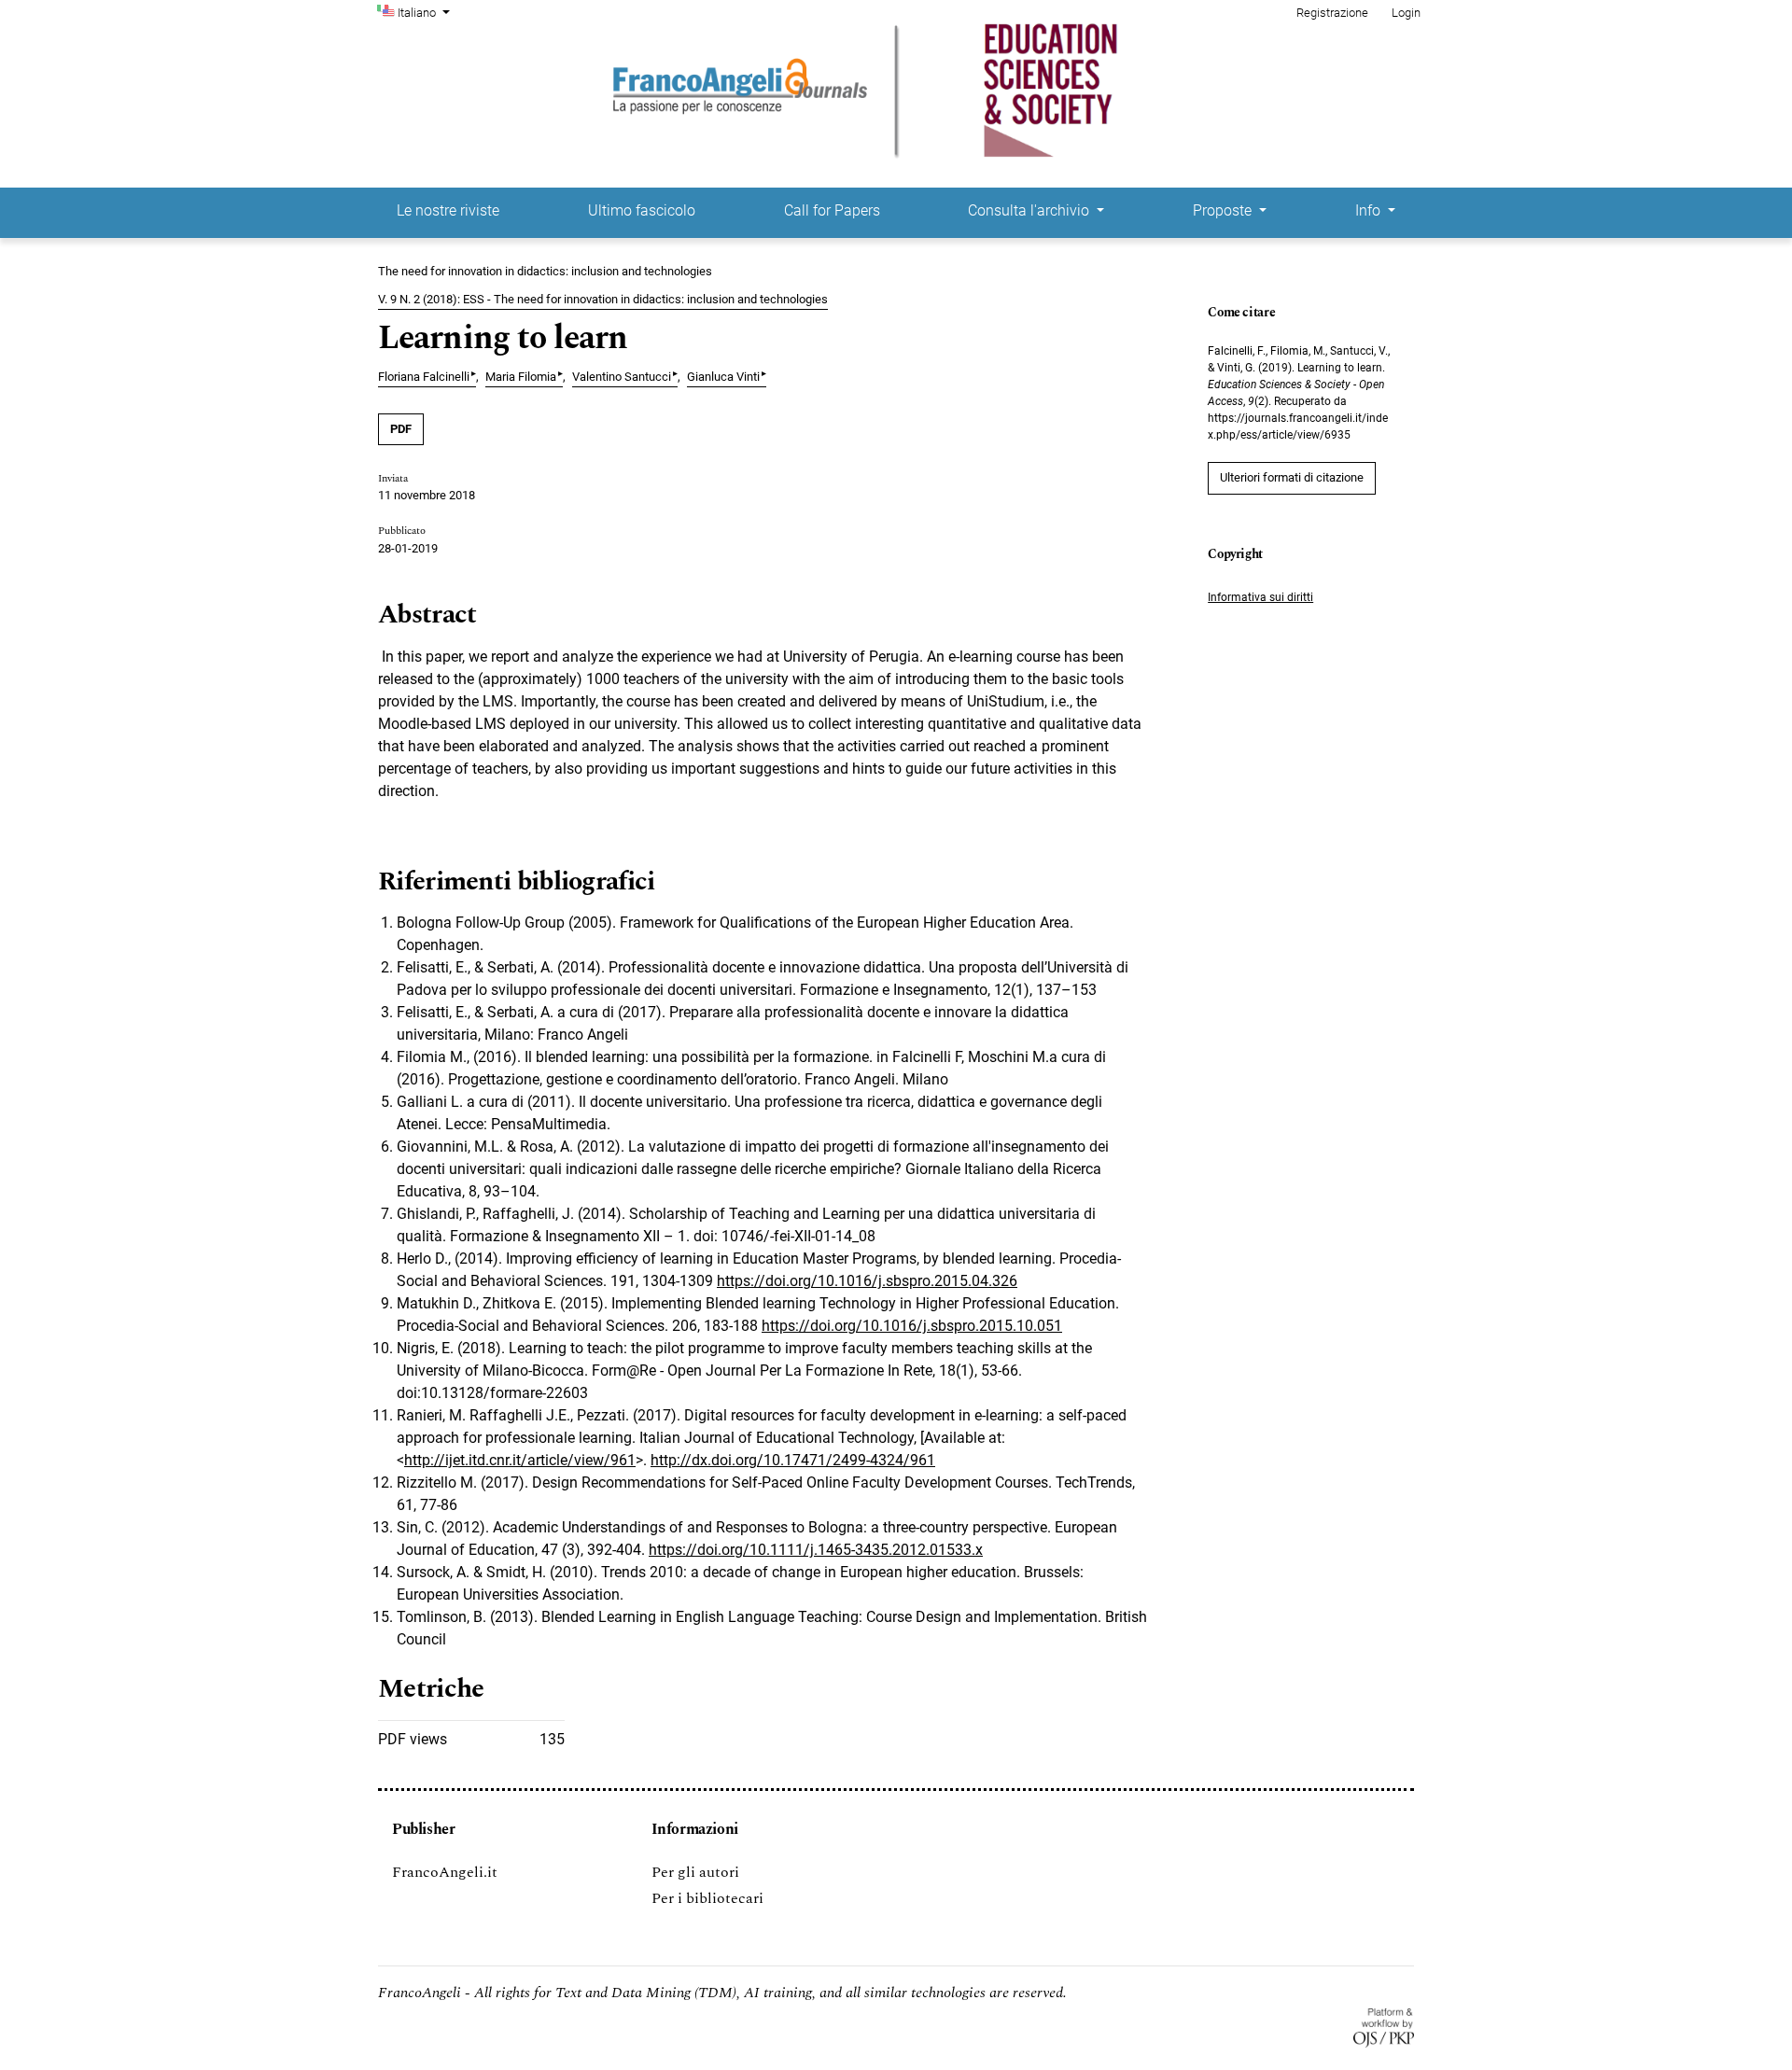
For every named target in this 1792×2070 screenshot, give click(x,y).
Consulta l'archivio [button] (1030, 210)
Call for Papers (832, 210)
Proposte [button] (1224, 210)
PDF (401, 429)
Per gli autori (695, 1872)
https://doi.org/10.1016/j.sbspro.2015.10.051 (912, 1326)
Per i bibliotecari (707, 1898)
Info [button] (1370, 210)
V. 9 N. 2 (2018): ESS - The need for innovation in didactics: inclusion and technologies (603, 299)
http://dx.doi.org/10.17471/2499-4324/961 (793, 1460)
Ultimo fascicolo (642, 210)
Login (1406, 13)
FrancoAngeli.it (445, 1872)
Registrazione (1332, 13)
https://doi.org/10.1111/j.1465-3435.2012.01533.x (816, 1550)
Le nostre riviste (448, 210)
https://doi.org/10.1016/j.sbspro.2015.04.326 (867, 1281)
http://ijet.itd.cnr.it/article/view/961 (520, 1460)
